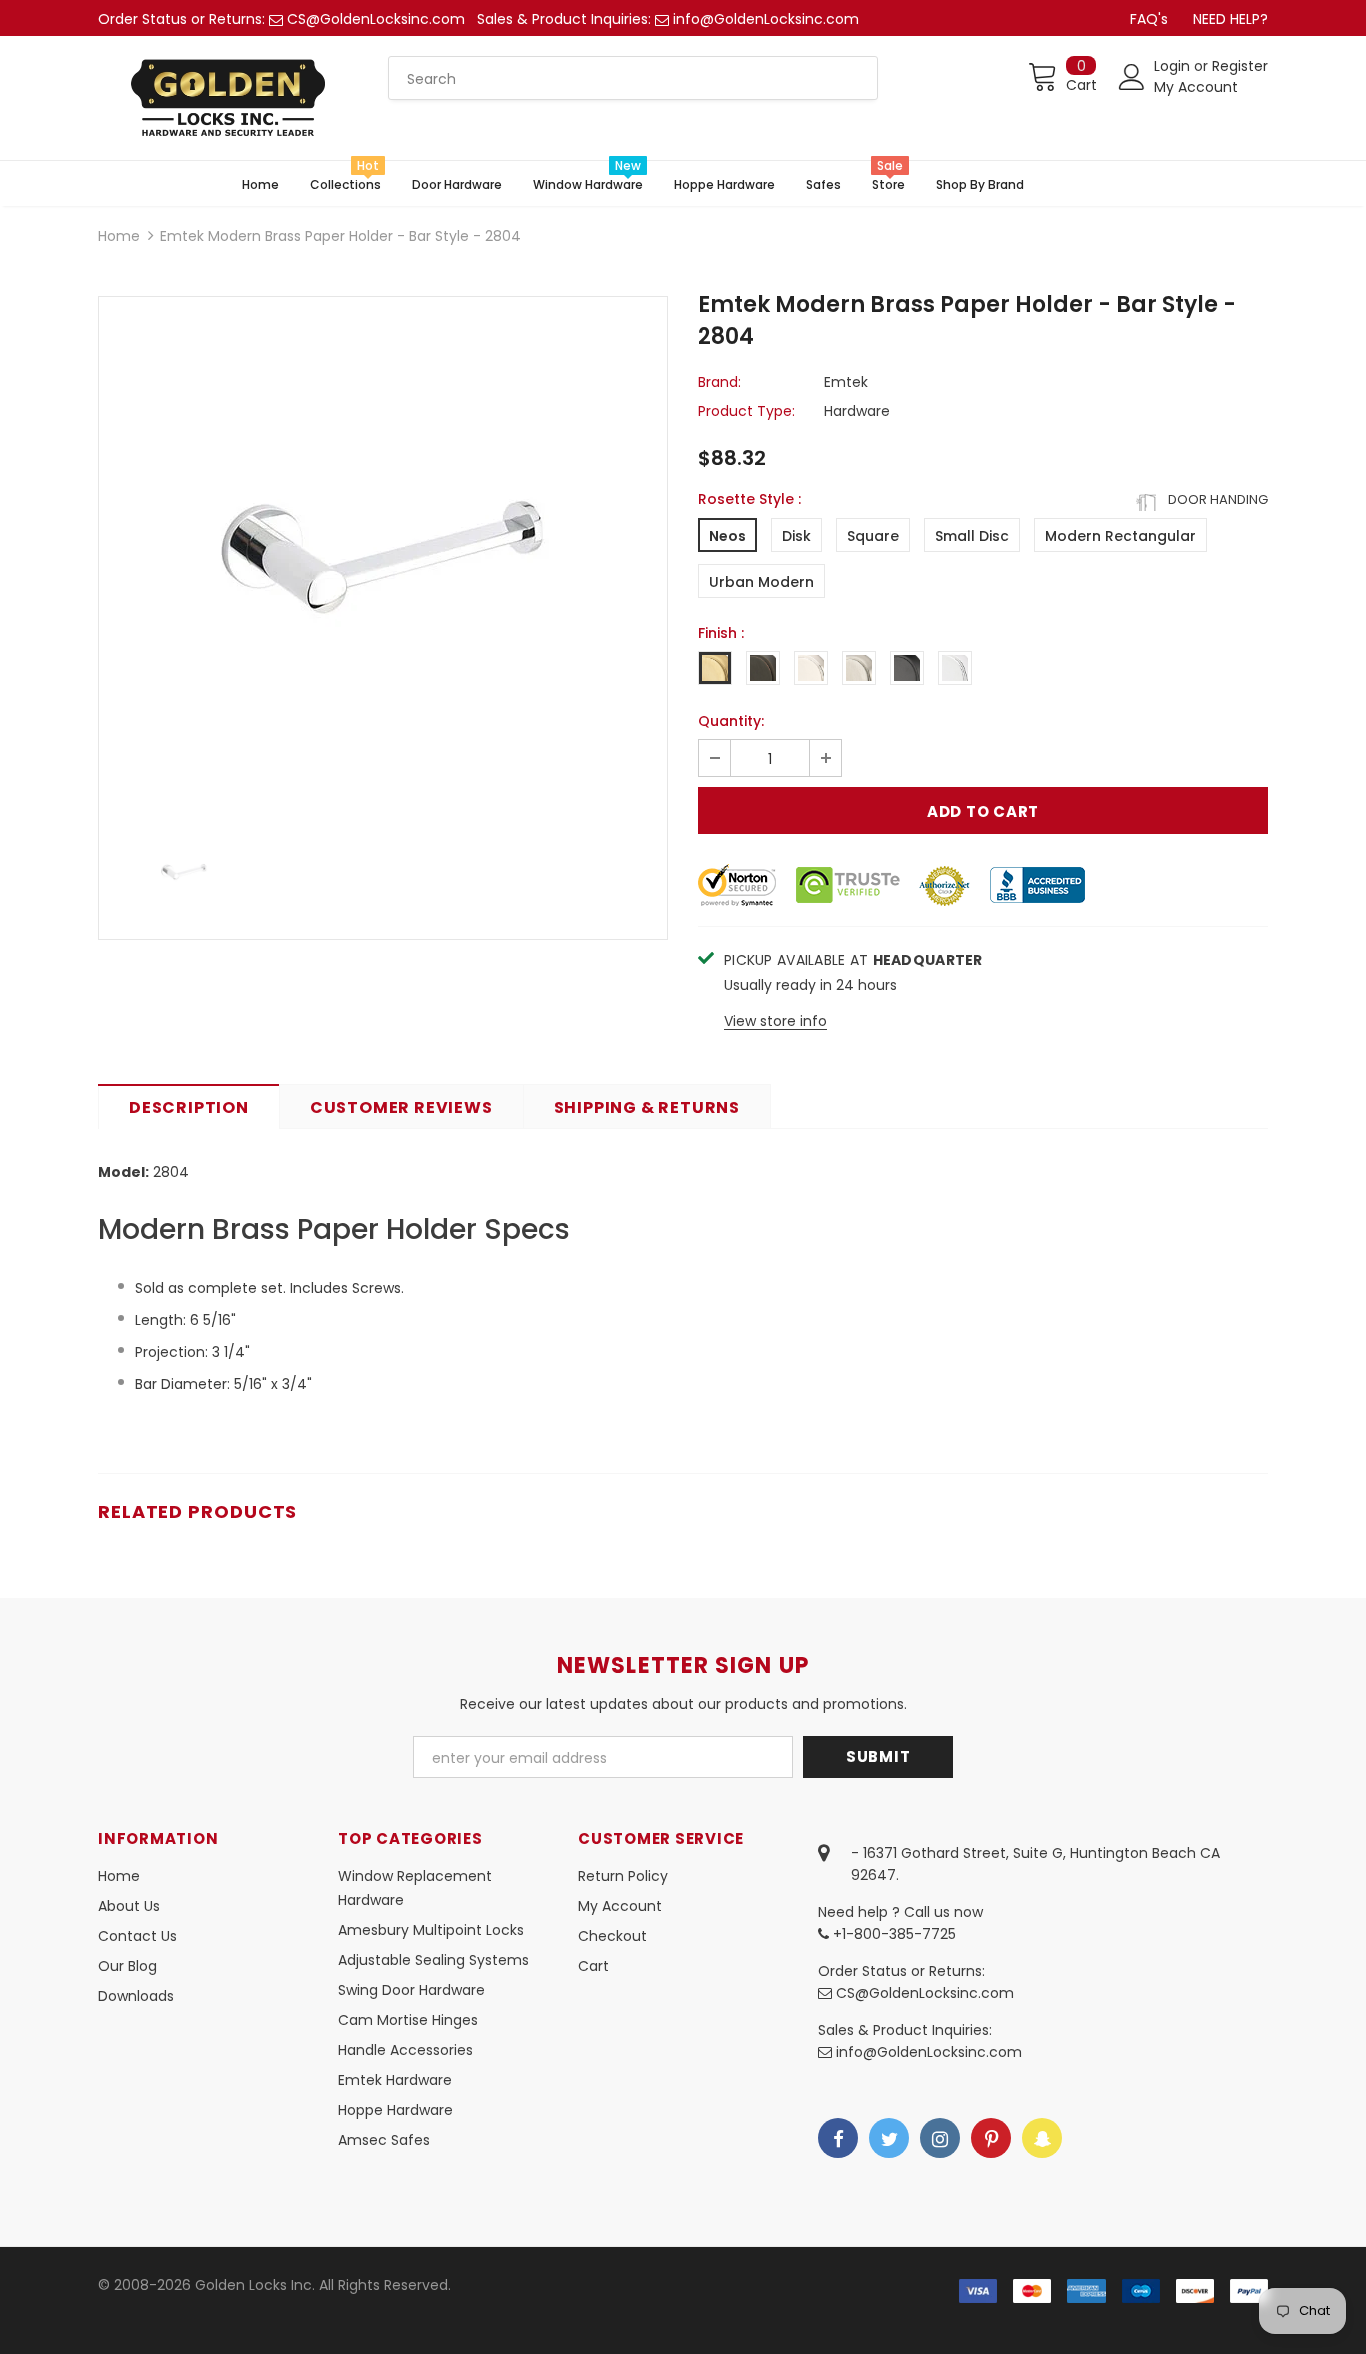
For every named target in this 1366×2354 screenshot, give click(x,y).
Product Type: (746, 411)
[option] (383, 557)
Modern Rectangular (1120, 536)
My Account (1196, 87)
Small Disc (972, 536)
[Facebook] (838, 2138)
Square (873, 536)
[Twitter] (889, 2138)
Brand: (719, 382)
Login (1174, 66)
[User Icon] (1132, 77)
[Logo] (228, 98)
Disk (796, 536)
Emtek (846, 382)
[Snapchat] (1042, 2138)
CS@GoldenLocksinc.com (376, 19)
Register (1240, 66)
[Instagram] (940, 2138)
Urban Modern (761, 582)
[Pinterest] (991, 2138)
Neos (727, 536)
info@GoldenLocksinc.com (766, 19)
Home (119, 236)
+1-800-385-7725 (892, 1934)
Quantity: (731, 721)
